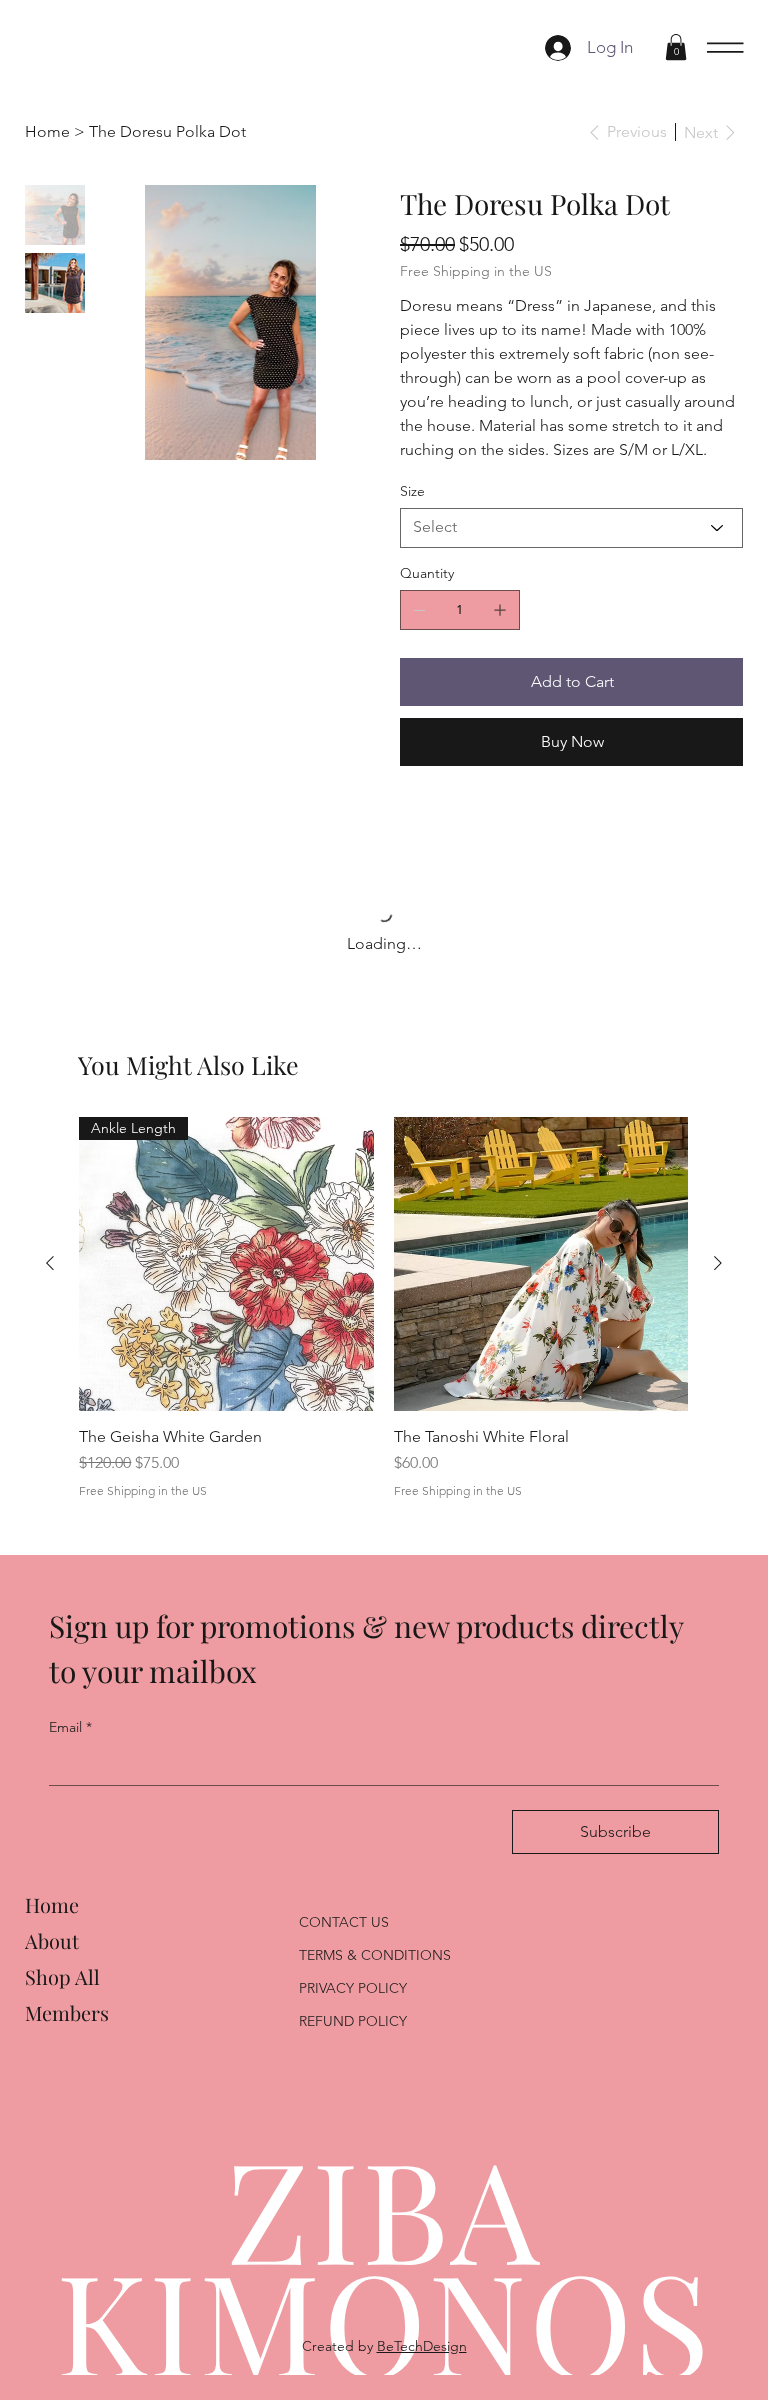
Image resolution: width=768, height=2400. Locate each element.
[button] (676, 47)
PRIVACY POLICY (353, 2005)
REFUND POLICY (353, 2038)
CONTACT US (344, 1939)
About (52, 1957)
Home (52, 1921)
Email (70, 1744)
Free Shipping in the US (143, 1507)
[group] (383, 1325)
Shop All (62, 1993)
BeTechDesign (422, 2363)
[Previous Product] (50, 1280)
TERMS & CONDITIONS (375, 1972)
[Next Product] (718, 1280)
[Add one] (500, 610)
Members (67, 2029)
